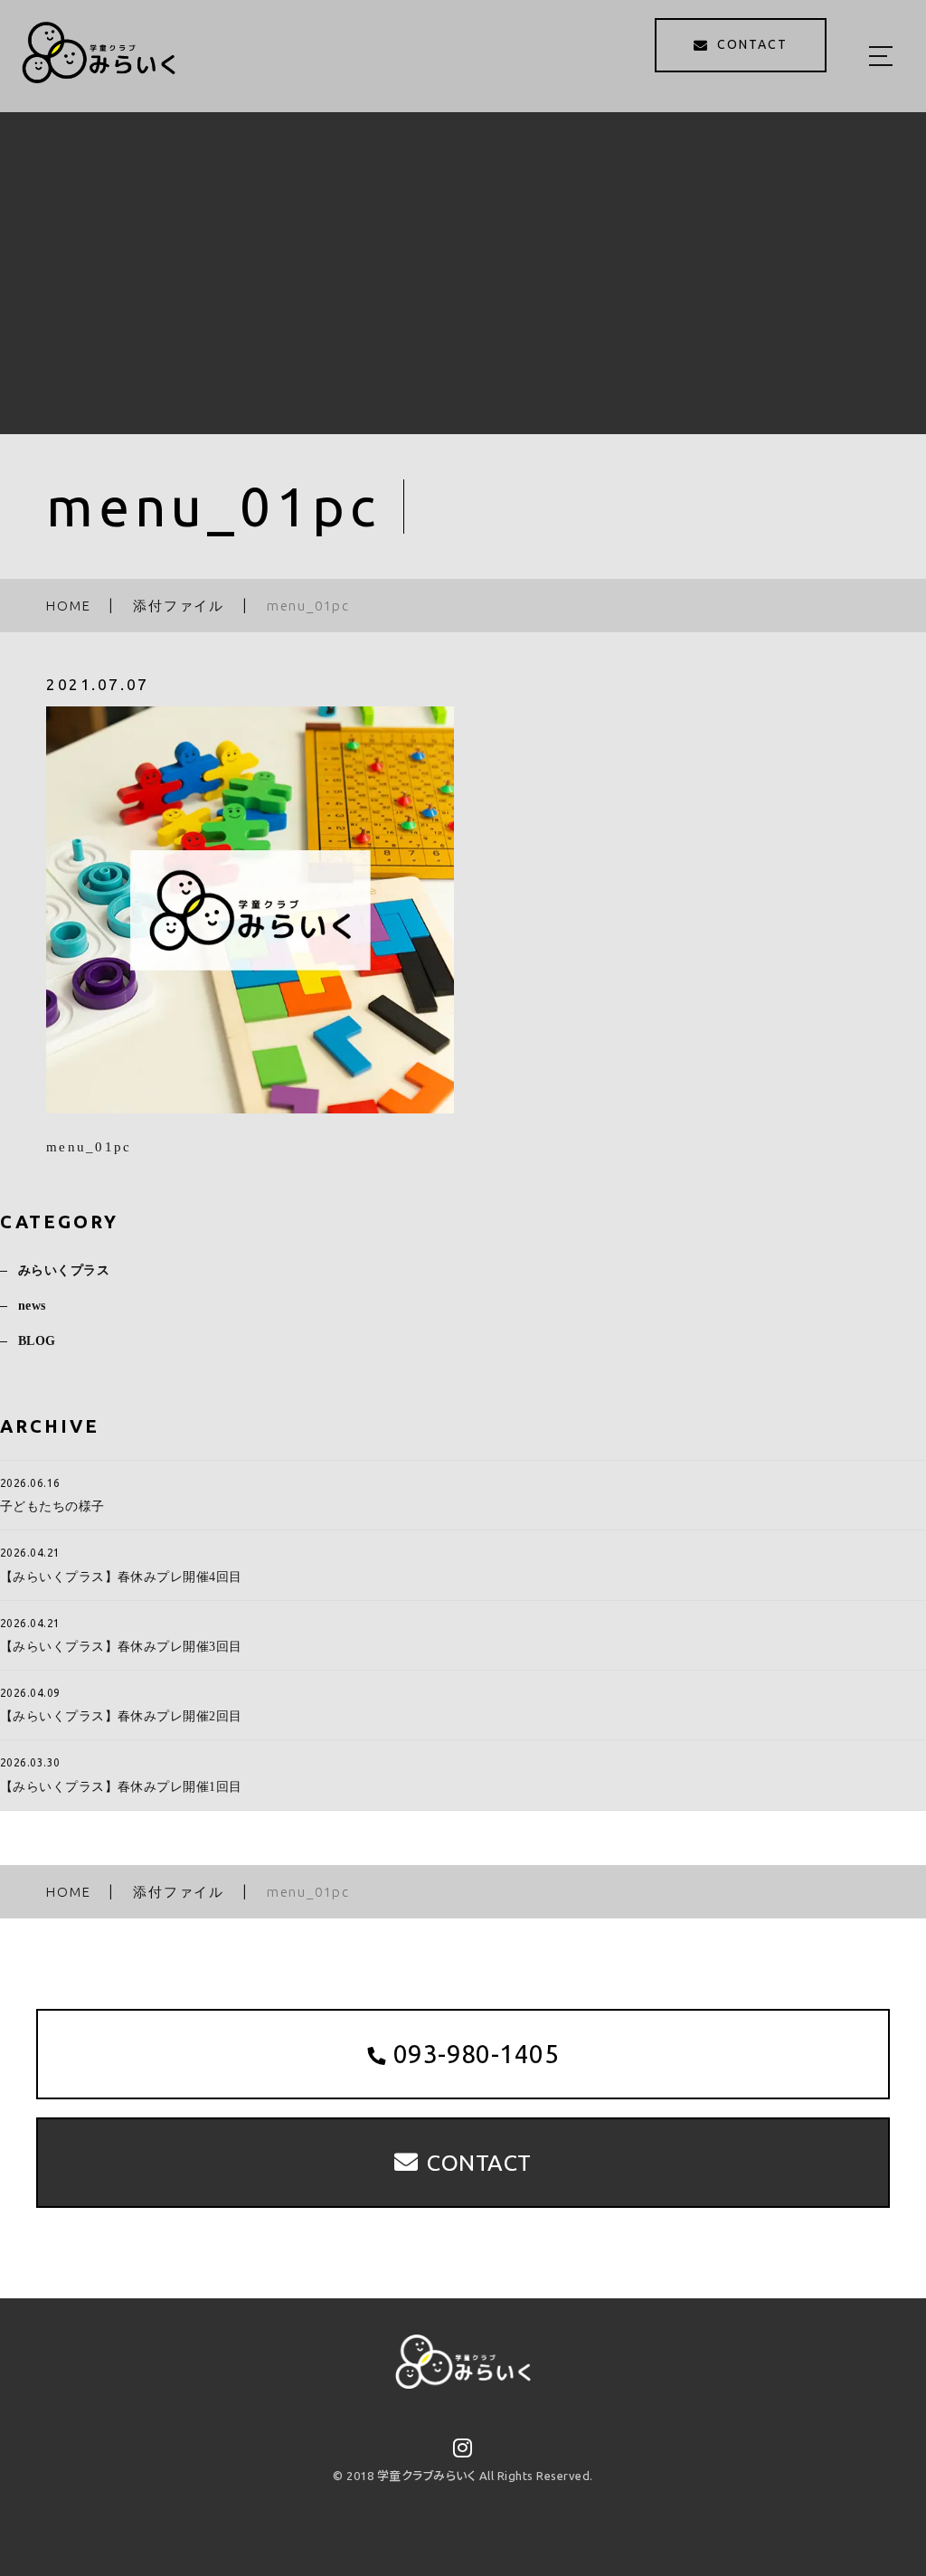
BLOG (37, 1341)
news (32, 1306)
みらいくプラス (64, 1270)
